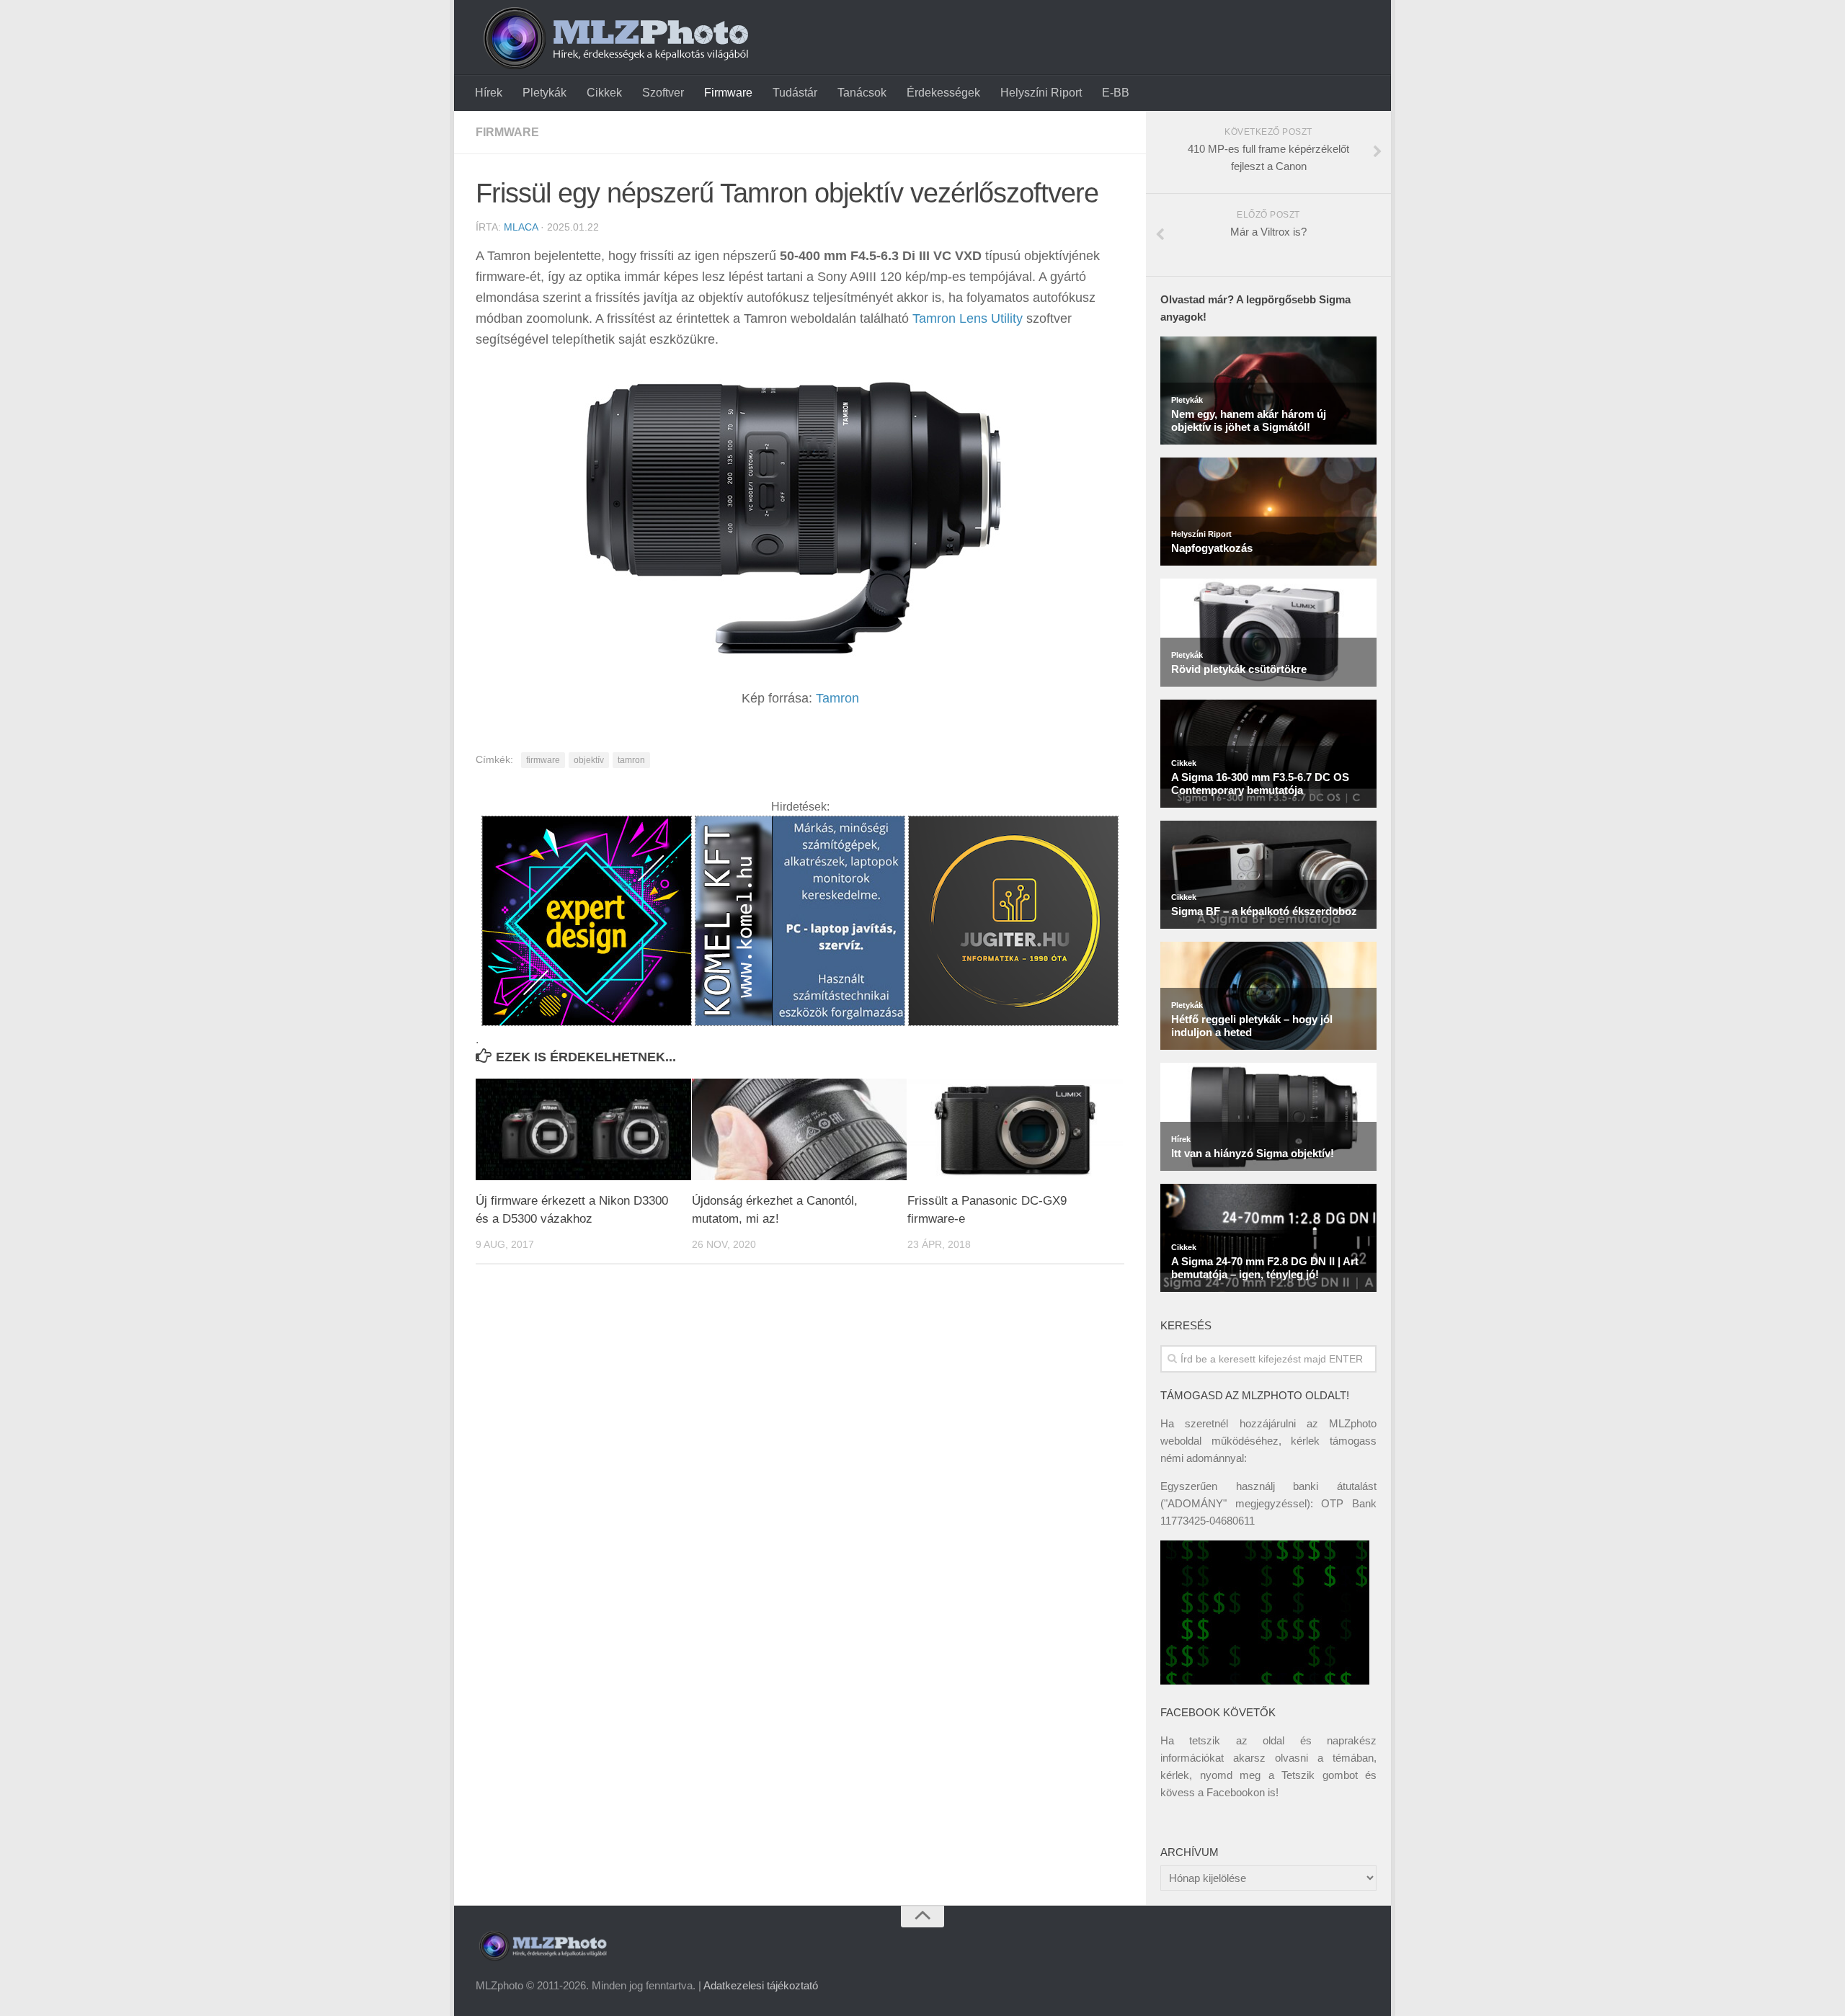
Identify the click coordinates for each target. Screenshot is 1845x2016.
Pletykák (544, 93)
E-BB (1116, 93)
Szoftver (663, 93)
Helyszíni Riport (1041, 93)
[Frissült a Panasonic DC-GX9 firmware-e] (1015, 1129)
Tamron (837, 698)
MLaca (521, 227)
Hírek (489, 93)
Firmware (728, 93)
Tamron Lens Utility (968, 318)
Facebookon (1236, 1792)
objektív (589, 760)
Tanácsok (862, 93)
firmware (543, 760)
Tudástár (795, 93)
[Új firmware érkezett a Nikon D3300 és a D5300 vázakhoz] (583, 1129)
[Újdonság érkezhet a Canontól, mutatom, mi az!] (800, 1129)
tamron (631, 760)
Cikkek (604, 93)
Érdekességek (943, 93)
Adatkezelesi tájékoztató (761, 1985)
